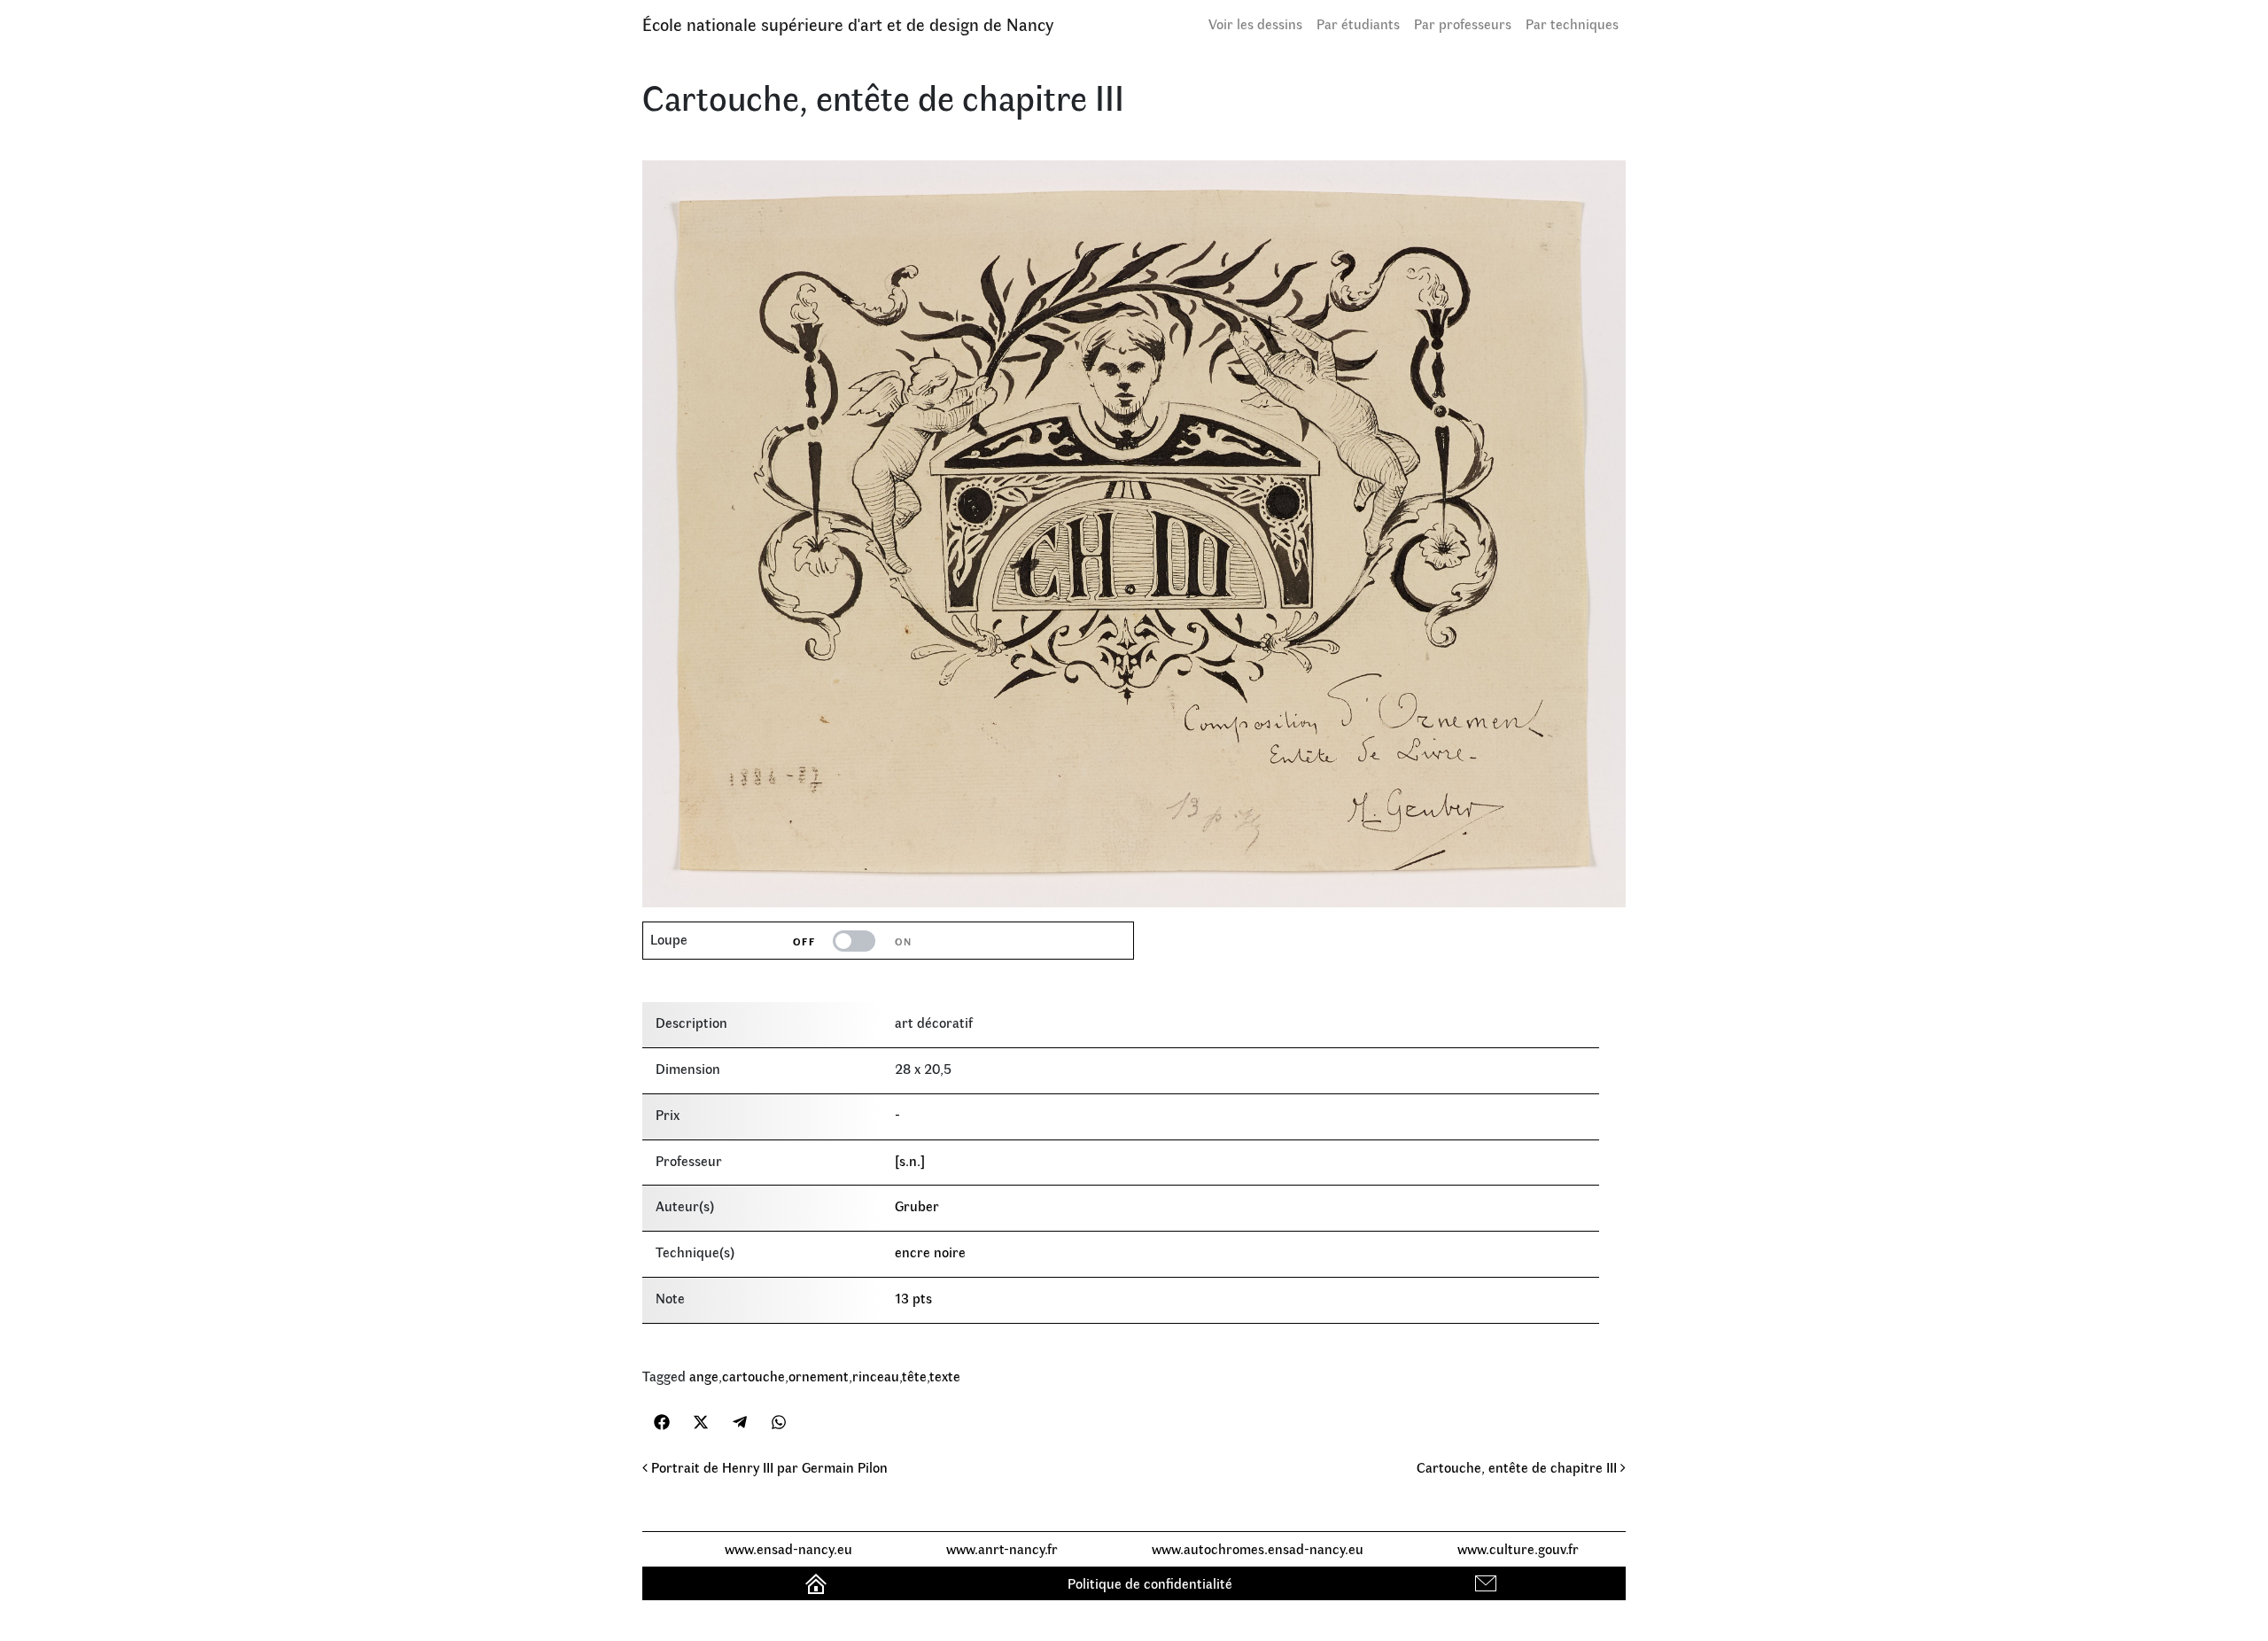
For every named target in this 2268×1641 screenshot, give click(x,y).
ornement (819, 1376)
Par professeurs (1463, 23)
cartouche (753, 1376)
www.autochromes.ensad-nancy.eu (1258, 1548)
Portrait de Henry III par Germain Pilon (768, 1467)
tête (914, 1376)
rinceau (876, 1376)
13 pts (913, 1298)
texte (945, 1376)
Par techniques (1572, 23)
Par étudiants (1358, 23)
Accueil (818, 1583)
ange (704, 1376)
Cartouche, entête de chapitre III (1518, 1467)
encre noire (930, 1252)
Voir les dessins (1255, 23)
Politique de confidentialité (1150, 1583)
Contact (1488, 1583)
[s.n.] (910, 1160)
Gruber (917, 1205)
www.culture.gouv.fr (1518, 1548)
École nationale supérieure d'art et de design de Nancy (848, 23)
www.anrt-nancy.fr (1002, 1548)
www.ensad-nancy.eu (788, 1548)
